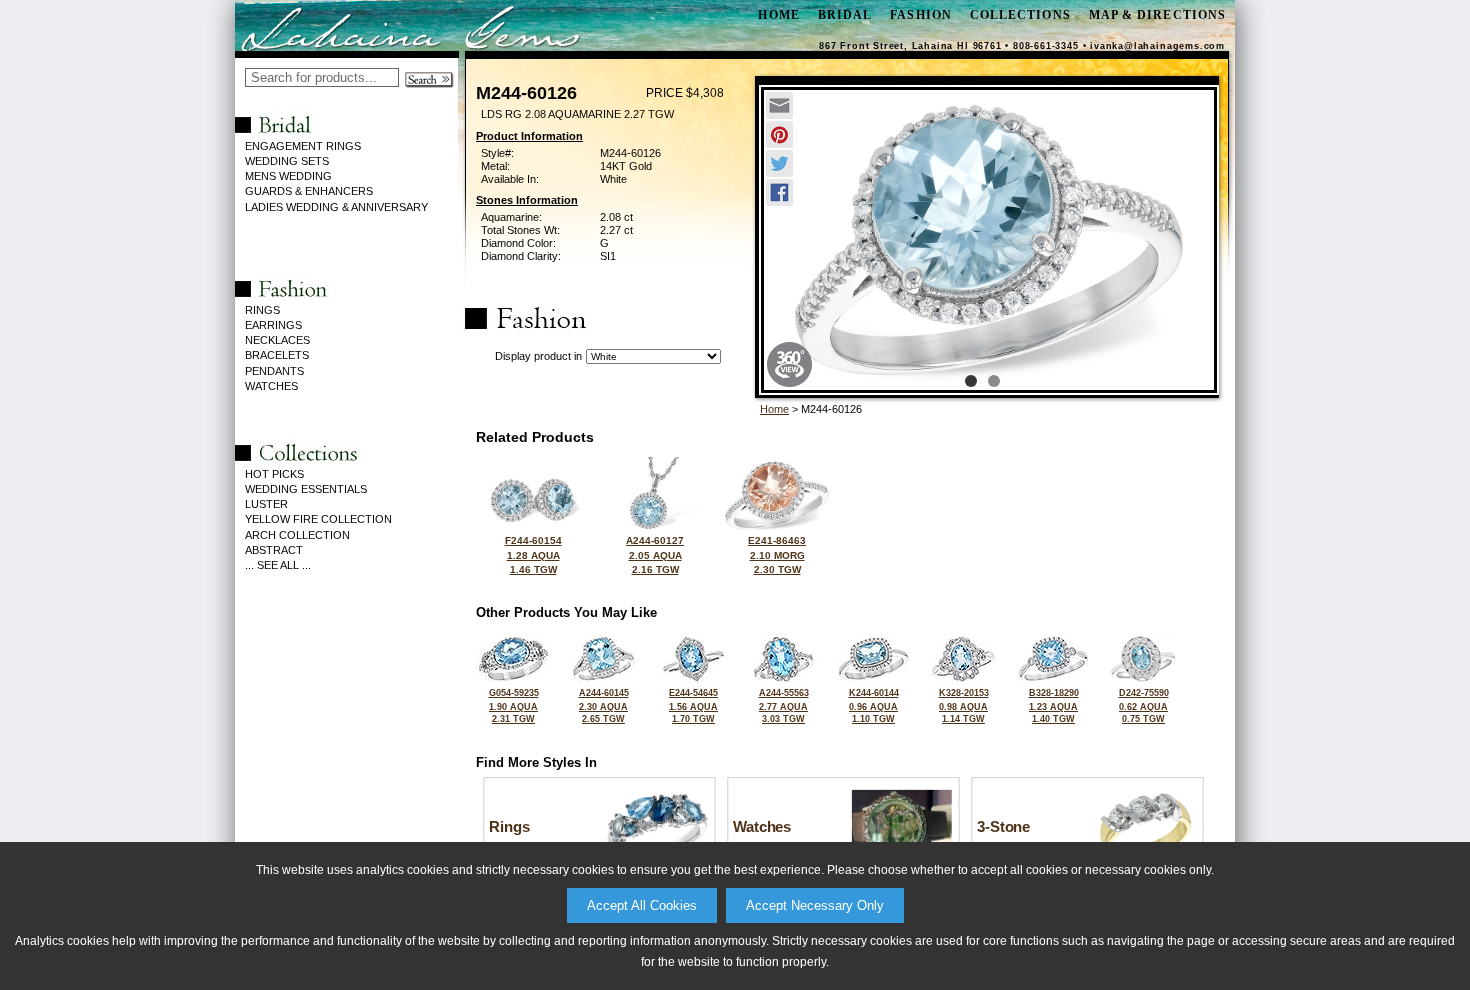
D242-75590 (1144, 706)
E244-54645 (693, 706)
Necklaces (277, 340)
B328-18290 (1054, 706)
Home (774, 409)
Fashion (921, 15)
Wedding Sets (287, 161)
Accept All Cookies (642, 905)
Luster (266, 504)
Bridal (845, 15)
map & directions (1157, 15)
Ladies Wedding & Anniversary (336, 207)
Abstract (274, 550)
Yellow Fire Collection (318, 519)
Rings (262, 310)
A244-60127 (655, 555)
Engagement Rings (303, 146)
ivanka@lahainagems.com (1157, 46)
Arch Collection (297, 535)
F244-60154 (533, 555)
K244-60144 (874, 706)
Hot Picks (274, 474)
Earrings (273, 325)
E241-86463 (777, 555)
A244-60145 (604, 706)
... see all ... (278, 565)
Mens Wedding (288, 176)
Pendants (274, 371)
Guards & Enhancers (309, 191)
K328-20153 (964, 706)
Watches (271, 386)
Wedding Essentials (306, 489)
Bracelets (277, 355)
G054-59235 (514, 706)
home (778, 15)
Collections (1020, 15)
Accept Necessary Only (815, 905)
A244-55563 (784, 706)
